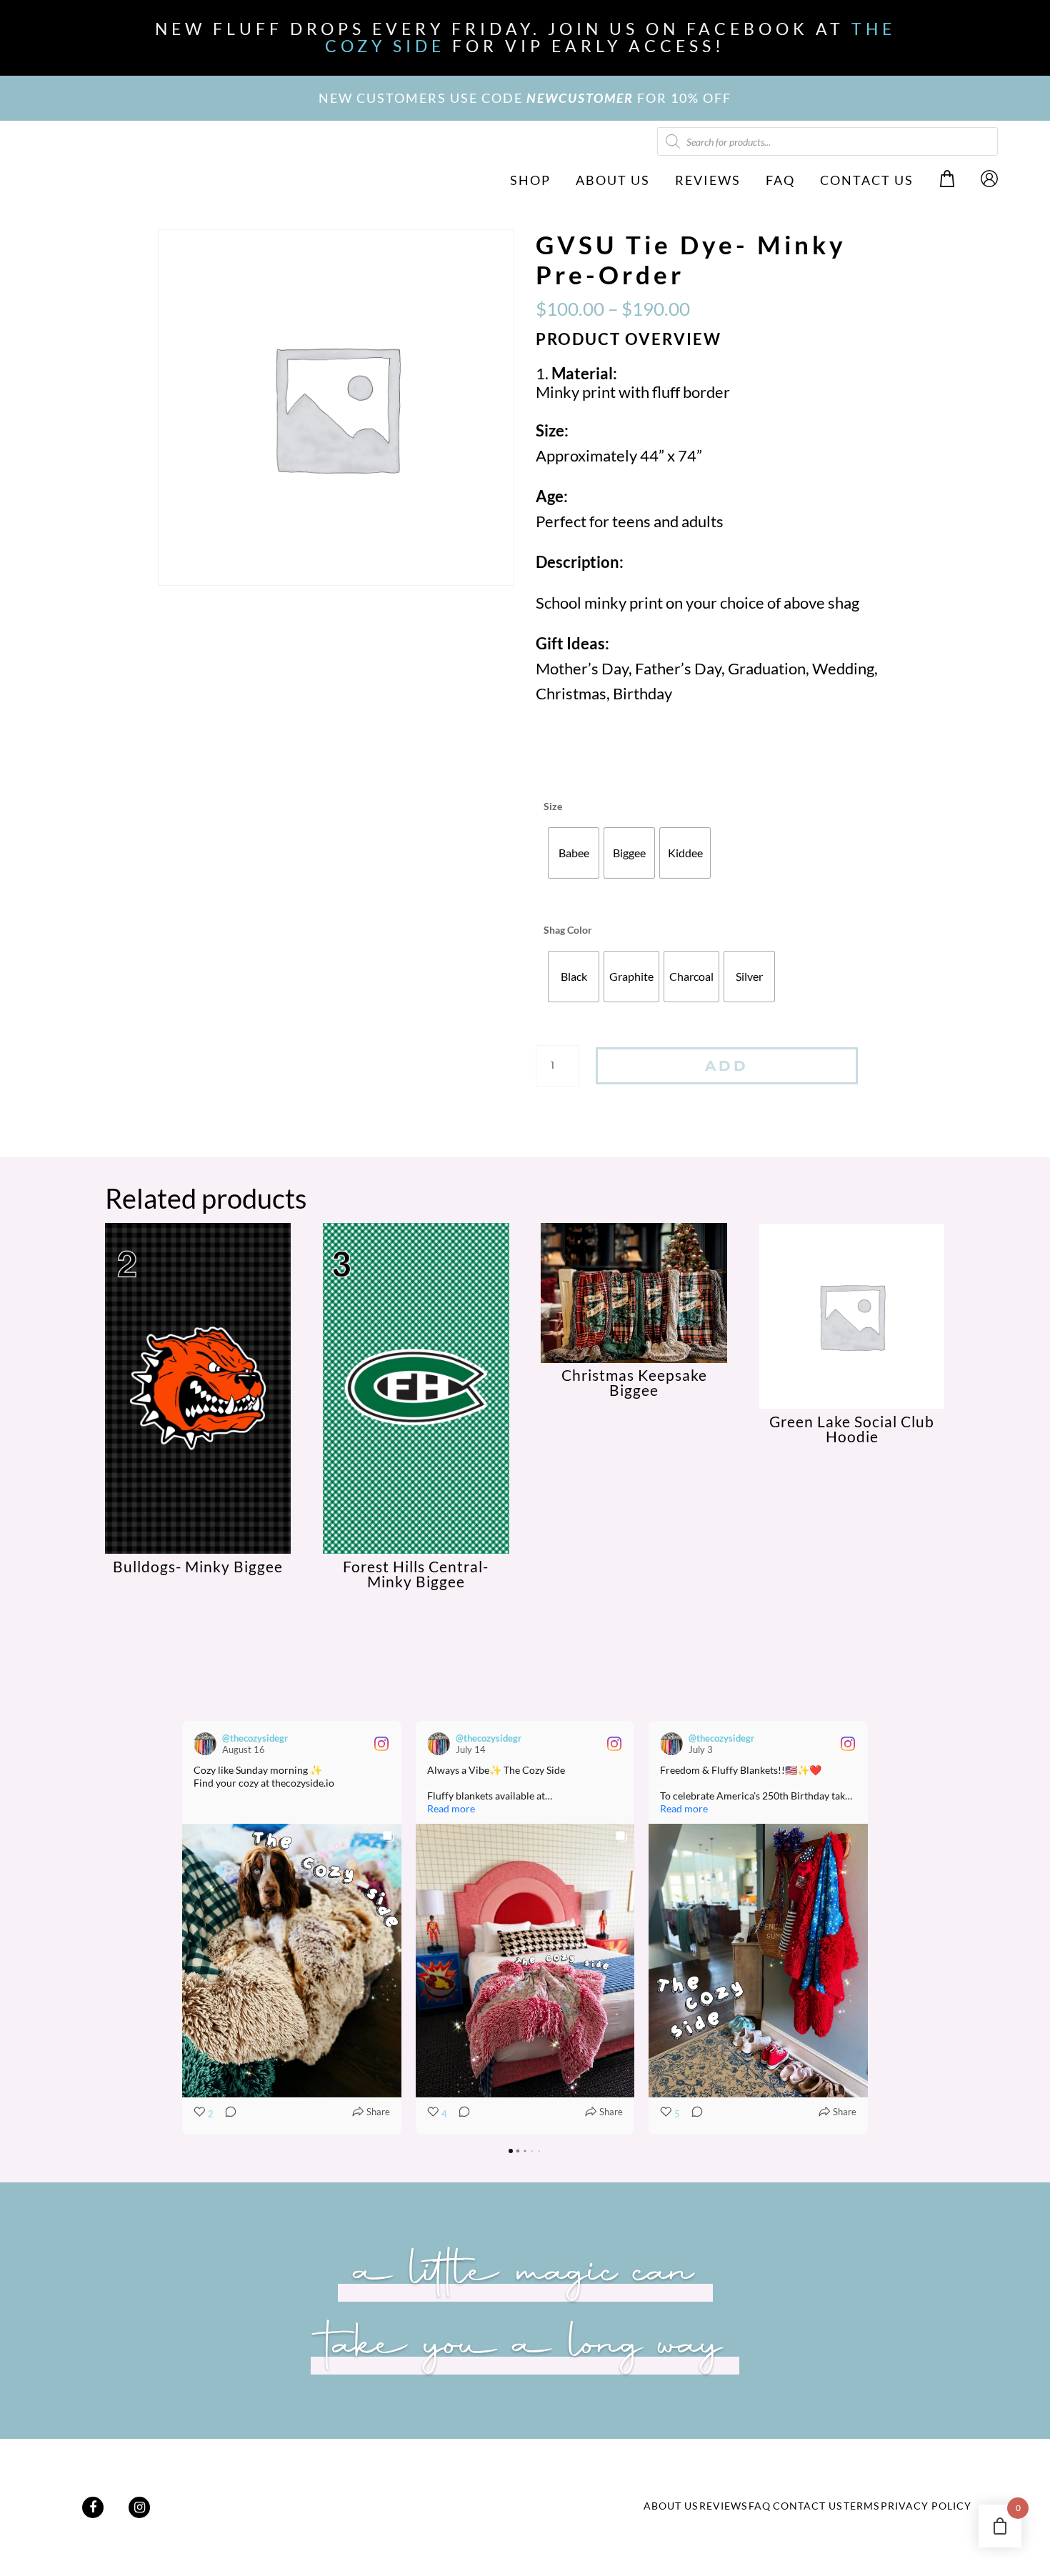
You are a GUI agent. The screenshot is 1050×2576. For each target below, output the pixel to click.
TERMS (861, 2506)
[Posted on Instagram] (381, 1744)
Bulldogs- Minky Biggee (198, 1566)
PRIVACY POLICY (926, 2506)
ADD (727, 1066)
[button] (182, 1927)
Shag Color (568, 930)
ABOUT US (613, 180)
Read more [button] (451, 1808)
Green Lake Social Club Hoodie (852, 1429)
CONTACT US (867, 180)
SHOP (530, 180)
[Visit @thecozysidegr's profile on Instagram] (205, 1744)
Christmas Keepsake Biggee (634, 1382)
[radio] (574, 853)
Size (553, 806)
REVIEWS (708, 180)
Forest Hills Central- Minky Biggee (416, 1574)
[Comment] (226, 2115)
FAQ (780, 180)
